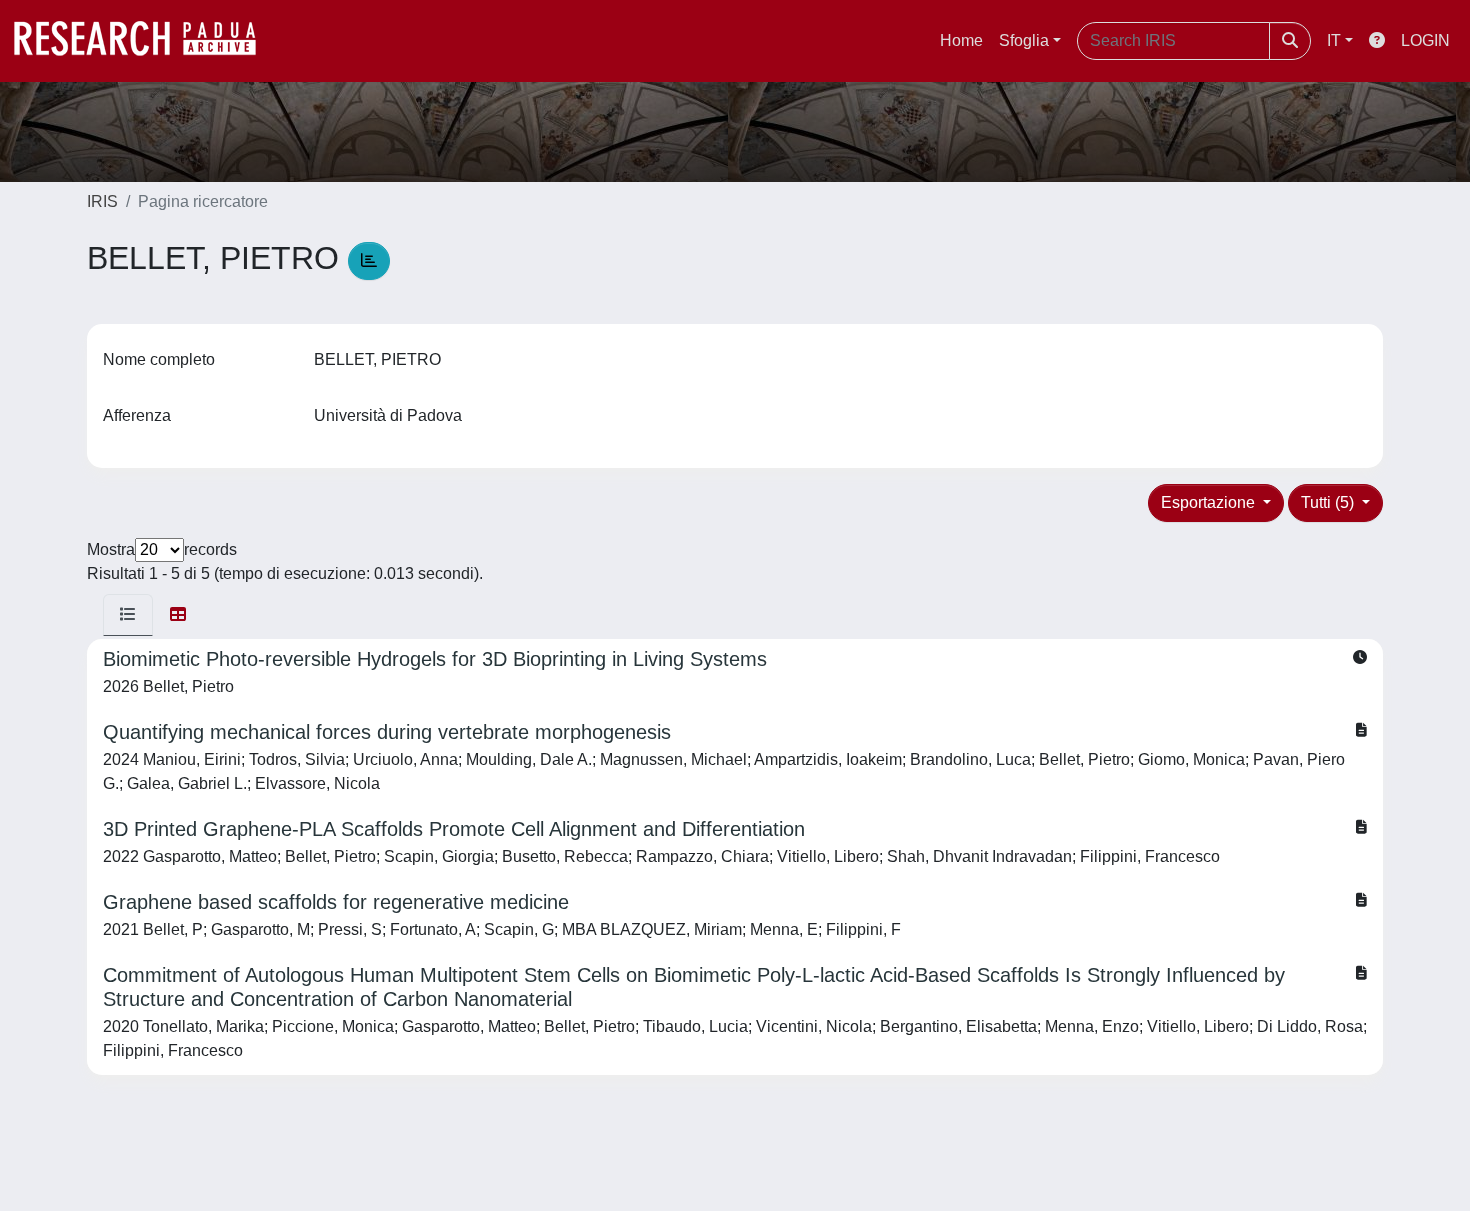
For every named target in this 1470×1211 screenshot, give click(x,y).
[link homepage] (145, 41)
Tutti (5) (1329, 502)
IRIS (102, 201)
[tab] (128, 615)
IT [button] (1334, 40)
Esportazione (1210, 502)
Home (961, 40)
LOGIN (1425, 40)
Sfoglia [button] (1024, 40)
